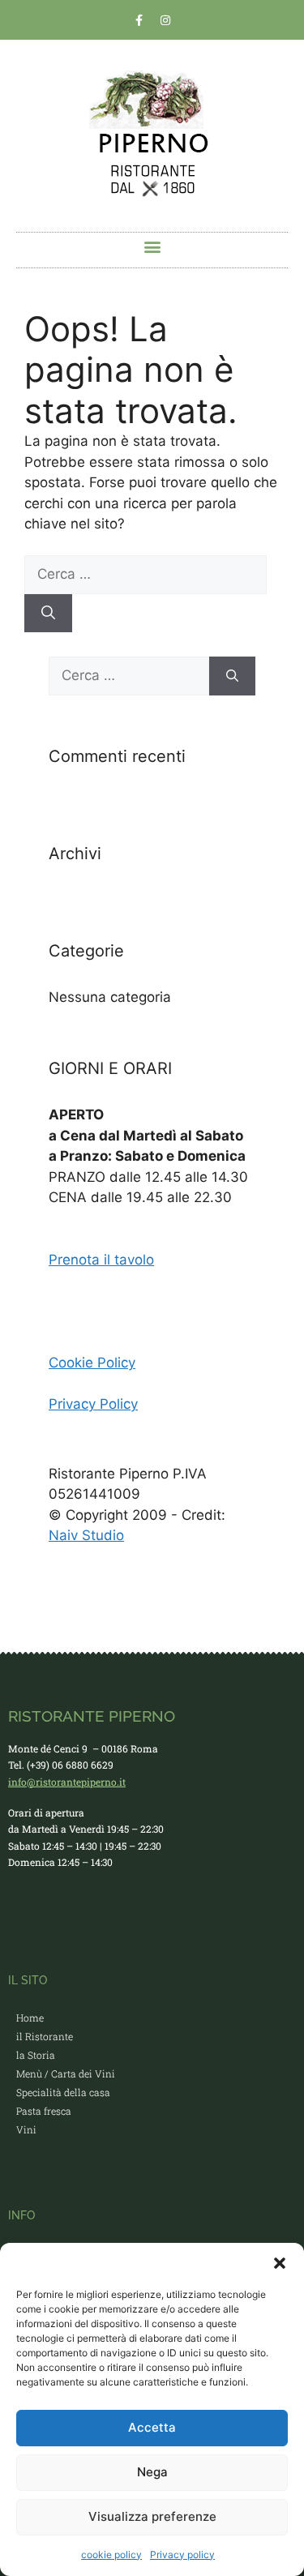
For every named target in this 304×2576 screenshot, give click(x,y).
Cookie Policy (92, 1363)
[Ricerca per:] (146, 574)
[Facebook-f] (139, 20)
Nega (152, 2472)
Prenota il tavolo (101, 1260)
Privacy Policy (93, 1404)
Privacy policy (182, 2555)
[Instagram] (165, 20)
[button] (280, 2263)
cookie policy (111, 2555)
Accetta (152, 2427)
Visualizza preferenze (152, 2516)
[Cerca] (48, 614)
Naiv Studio (86, 1535)
